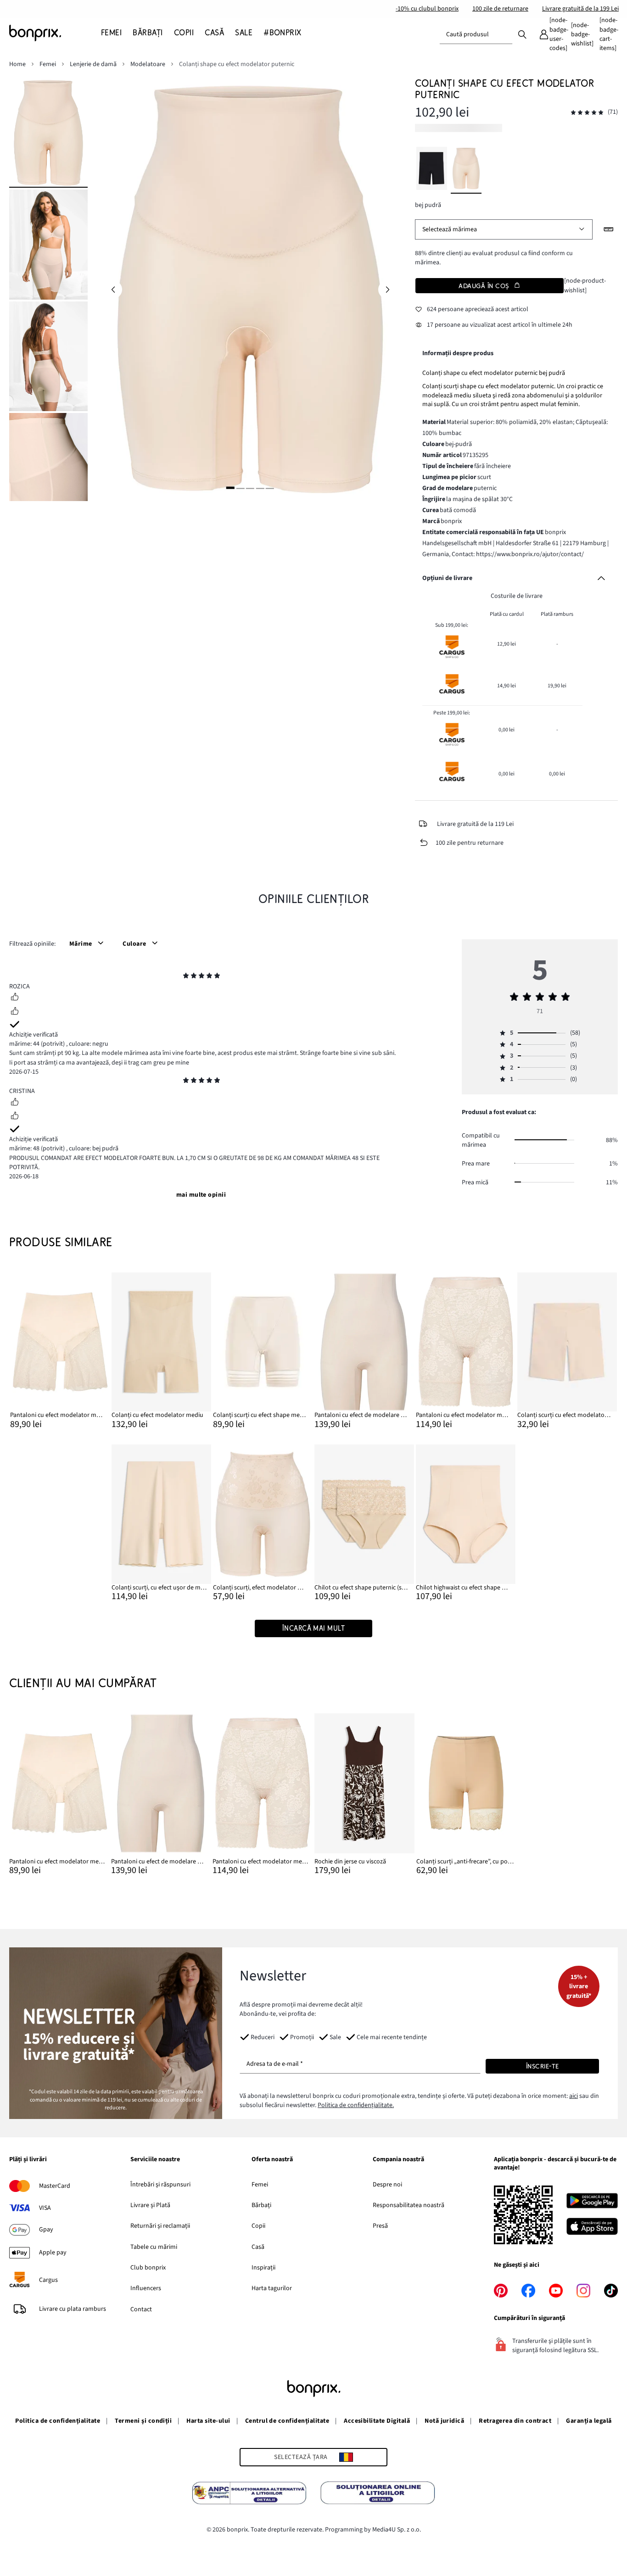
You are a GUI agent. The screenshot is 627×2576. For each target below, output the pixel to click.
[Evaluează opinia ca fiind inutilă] (15, 1012)
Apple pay (53, 2253)
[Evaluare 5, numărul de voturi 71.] (587, 113)
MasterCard (55, 2186)
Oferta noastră (272, 2160)
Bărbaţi (261, 2205)
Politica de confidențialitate (58, 2421)
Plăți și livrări (28, 2160)
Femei (260, 2185)
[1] (230, 488)
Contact (141, 2309)
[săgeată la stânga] (113, 290)
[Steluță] (186, 977)
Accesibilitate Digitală (377, 2421)
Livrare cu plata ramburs (73, 2309)
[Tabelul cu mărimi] (609, 229)
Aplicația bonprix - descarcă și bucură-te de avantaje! (555, 2164)
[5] (270, 488)
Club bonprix (148, 2268)
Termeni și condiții (143, 2421)
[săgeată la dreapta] (387, 290)
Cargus (48, 2280)
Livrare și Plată (150, 2205)
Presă (380, 2226)
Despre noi (387, 2185)
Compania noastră (398, 2160)
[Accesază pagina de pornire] (55, 33)
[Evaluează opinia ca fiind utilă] (15, 998)
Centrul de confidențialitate (287, 2421)
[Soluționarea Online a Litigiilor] (378, 2494)
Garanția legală (589, 2421)
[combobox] (476, 34)
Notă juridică (444, 2421)
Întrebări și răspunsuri (160, 2185)
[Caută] (522, 34)
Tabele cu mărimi (154, 2247)
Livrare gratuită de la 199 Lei (580, 9)
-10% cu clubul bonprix (427, 9)
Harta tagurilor (272, 2288)
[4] (260, 488)
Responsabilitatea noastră (409, 2205)
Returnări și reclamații (160, 2226)
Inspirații (263, 2268)
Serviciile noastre (155, 2160)
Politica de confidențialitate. (356, 2105)
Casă (258, 2247)
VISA (45, 2208)
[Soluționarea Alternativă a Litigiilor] (249, 2494)
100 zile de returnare (500, 9)
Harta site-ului (208, 2421)
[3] (250, 488)
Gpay (46, 2230)
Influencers (146, 2288)
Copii (258, 2226)
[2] (240, 488)
